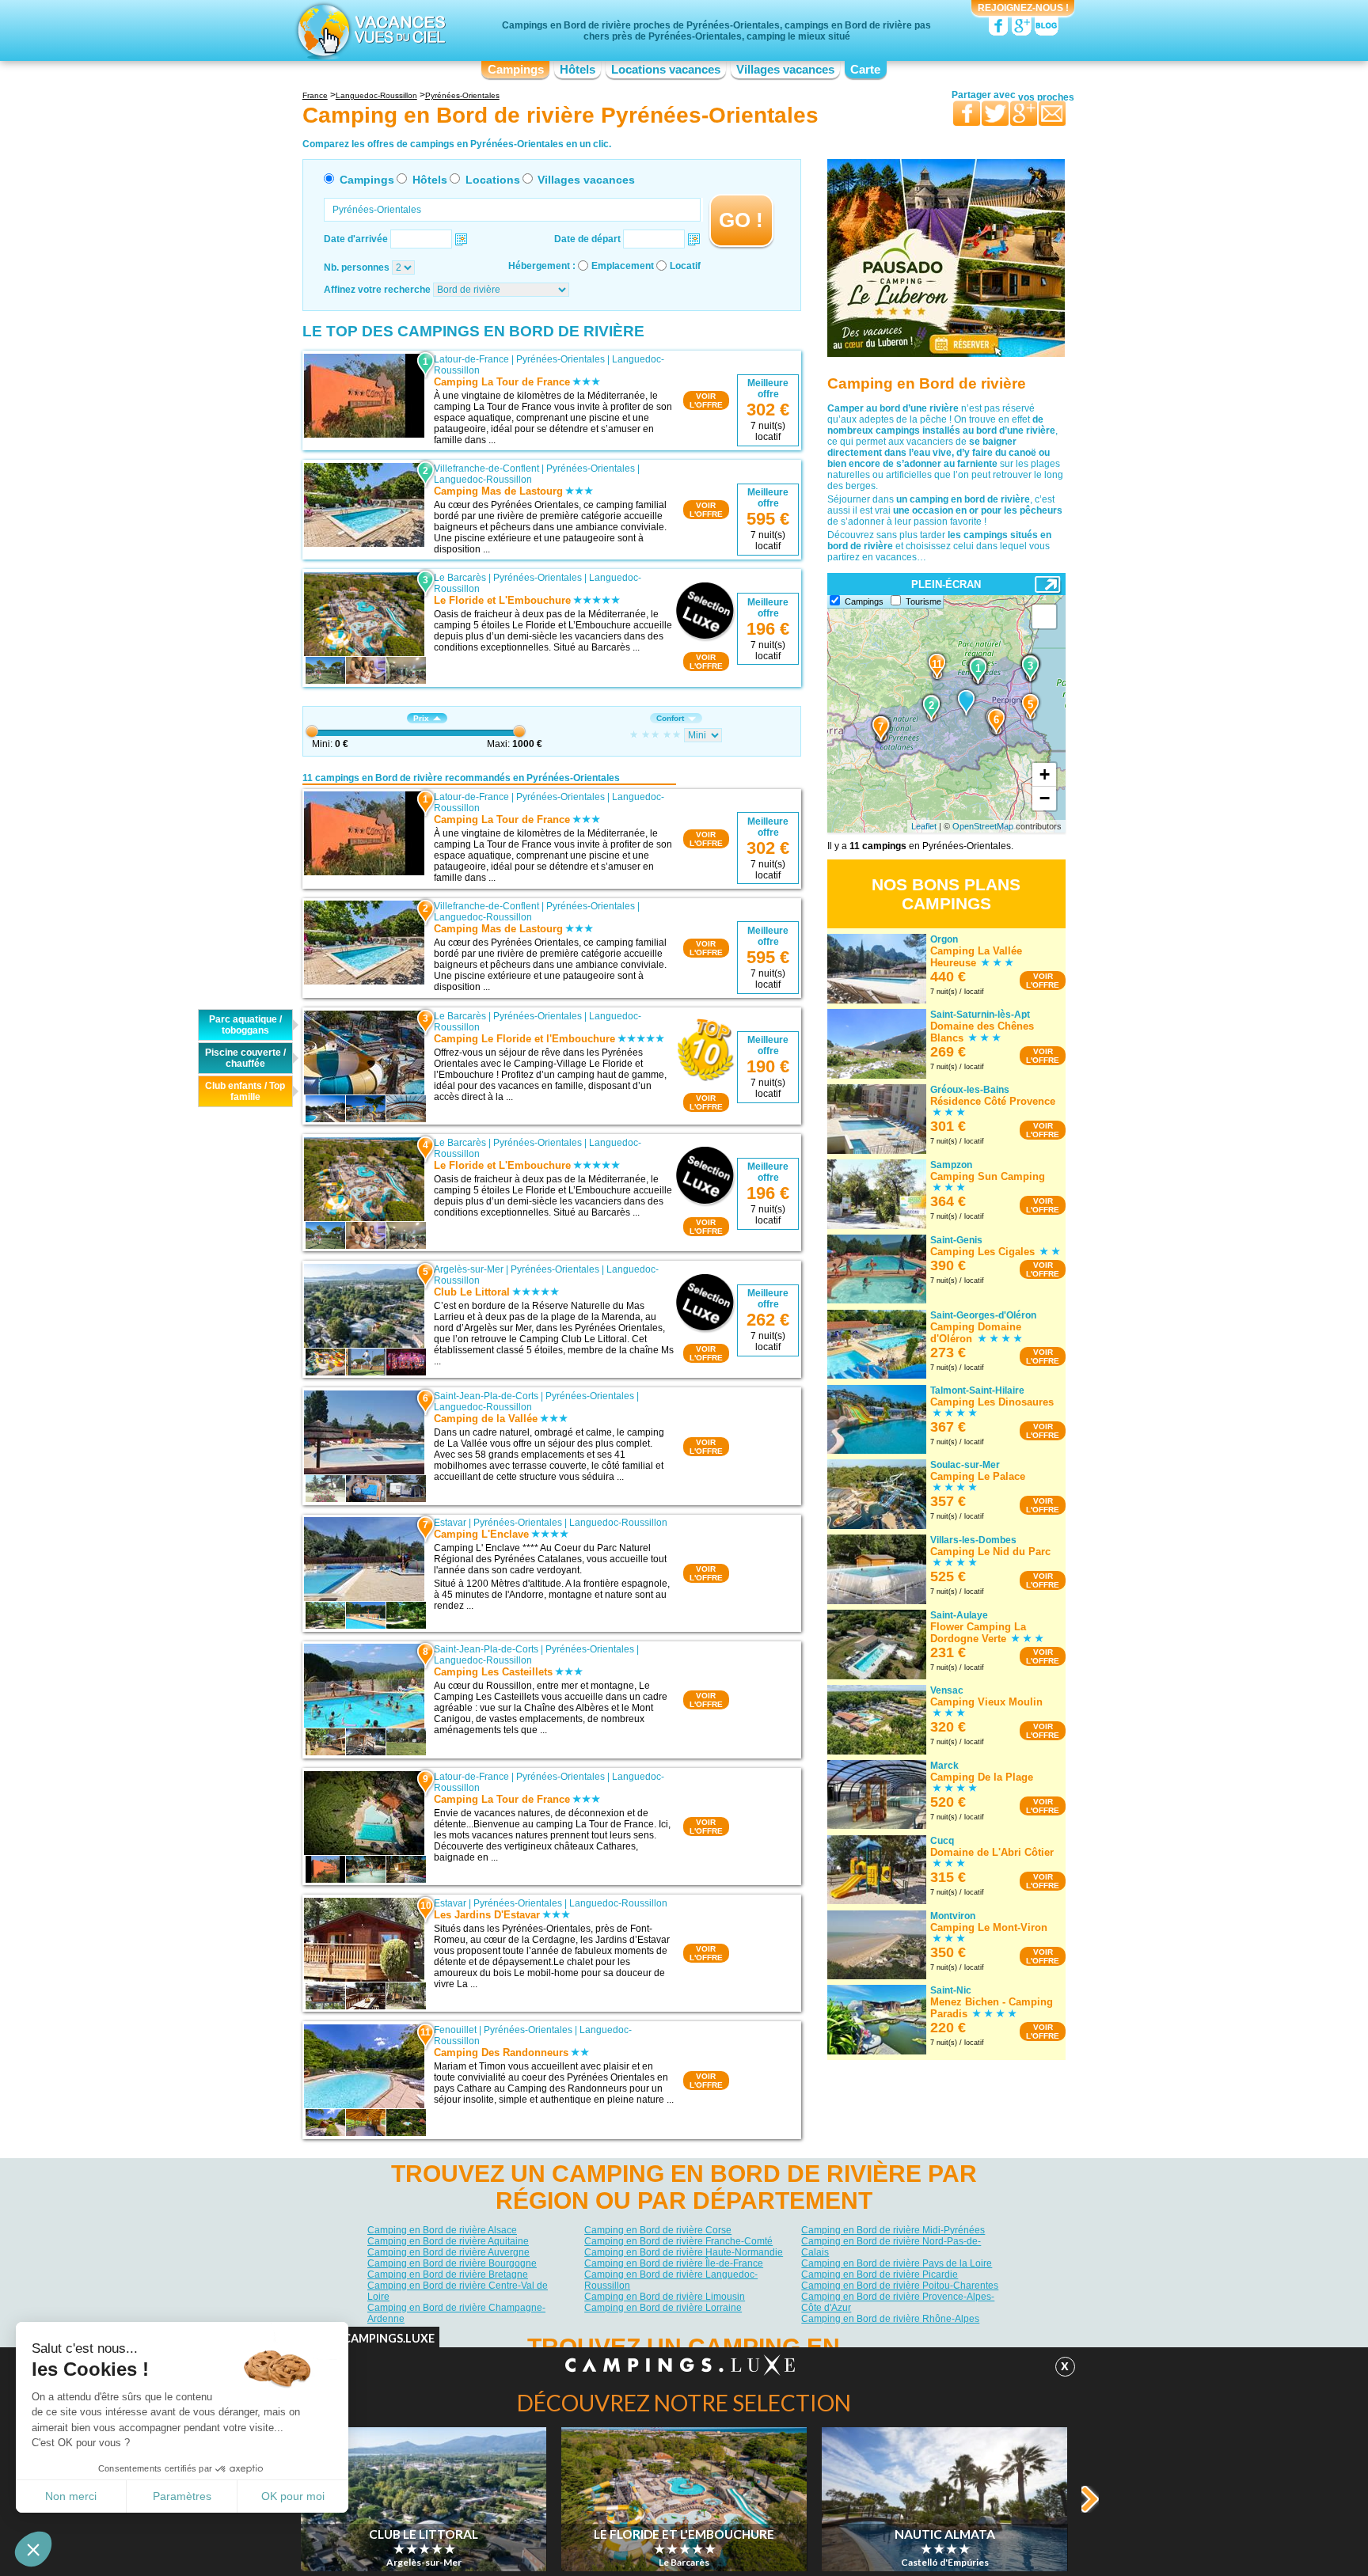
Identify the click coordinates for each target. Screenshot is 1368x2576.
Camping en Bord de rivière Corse (658, 2230)
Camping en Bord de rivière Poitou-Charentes (900, 2286)
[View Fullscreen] (1044, 616)
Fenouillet (455, 2030)
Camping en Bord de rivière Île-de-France (674, 2263)
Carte (865, 70)
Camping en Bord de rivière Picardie (880, 2274)
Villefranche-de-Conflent (486, 469)
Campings (516, 70)
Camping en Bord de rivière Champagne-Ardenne (456, 2313)
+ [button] (1045, 774)
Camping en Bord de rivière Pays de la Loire (897, 2263)
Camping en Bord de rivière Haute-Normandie (684, 2252)
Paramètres (182, 2496)
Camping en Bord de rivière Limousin (665, 2297)
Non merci (71, 2496)
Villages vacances (785, 70)
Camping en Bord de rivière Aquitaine (448, 2241)
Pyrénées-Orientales (560, 359)
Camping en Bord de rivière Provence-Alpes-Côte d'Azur (898, 2302)
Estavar (450, 1523)
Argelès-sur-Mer (469, 1269)
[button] (33, 2549)
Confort (670, 718)
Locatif (685, 266)
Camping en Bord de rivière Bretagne (448, 2274)
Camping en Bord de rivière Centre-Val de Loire (458, 2291)
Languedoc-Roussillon (483, 480)
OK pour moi (293, 2496)
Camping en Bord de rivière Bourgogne (452, 2263)
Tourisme (923, 601)
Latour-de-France (471, 359)
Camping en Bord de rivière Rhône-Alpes (890, 2319)
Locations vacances (666, 70)
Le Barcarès (460, 578)
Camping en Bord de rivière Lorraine (663, 2308)
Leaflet (924, 826)
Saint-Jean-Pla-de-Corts (486, 1396)
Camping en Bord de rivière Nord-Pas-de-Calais (891, 2247)
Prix (421, 718)
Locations (493, 180)
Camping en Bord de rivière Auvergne (448, 2252)
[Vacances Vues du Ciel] (369, 30)
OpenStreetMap (983, 826)
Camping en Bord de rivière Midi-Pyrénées (893, 2230)
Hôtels (578, 70)
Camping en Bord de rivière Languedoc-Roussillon (671, 2280)
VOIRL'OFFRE (706, 400)
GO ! (741, 220)
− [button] (1045, 798)
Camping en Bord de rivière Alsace (442, 2230)
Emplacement (623, 266)
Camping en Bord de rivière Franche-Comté (678, 2241)
